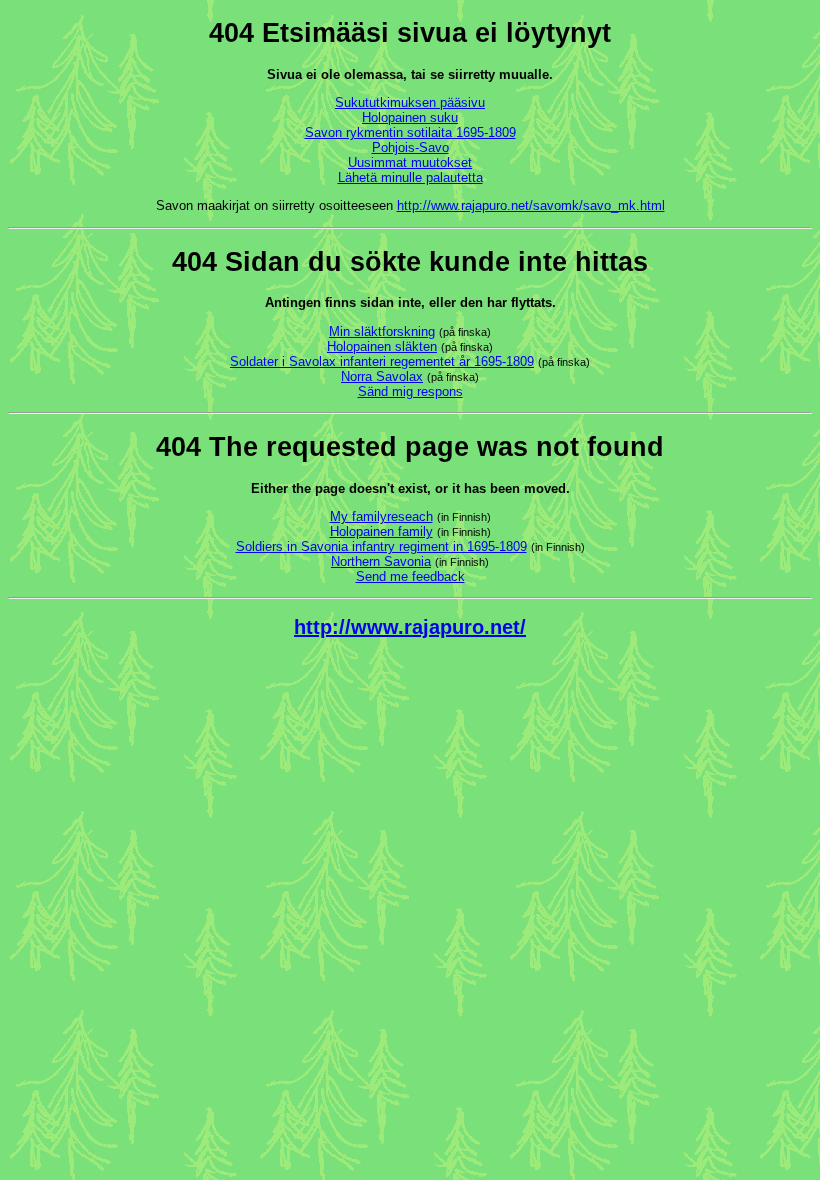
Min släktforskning (382, 331)
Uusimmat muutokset (410, 162)
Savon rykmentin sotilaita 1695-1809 (410, 132)
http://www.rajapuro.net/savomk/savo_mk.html (531, 205)
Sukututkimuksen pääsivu (410, 102)
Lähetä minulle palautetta (410, 177)
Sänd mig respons (410, 391)
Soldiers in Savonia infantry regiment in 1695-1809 (381, 546)
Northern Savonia (381, 561)
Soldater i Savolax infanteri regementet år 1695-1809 (382, 361)
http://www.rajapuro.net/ (410, 627)
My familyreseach (381, 516)
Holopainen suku (410, 117)
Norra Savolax (382, 376)
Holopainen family (381, 531)
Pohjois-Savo (410, 147)
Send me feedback (410, 576)
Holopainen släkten (382, 346)
